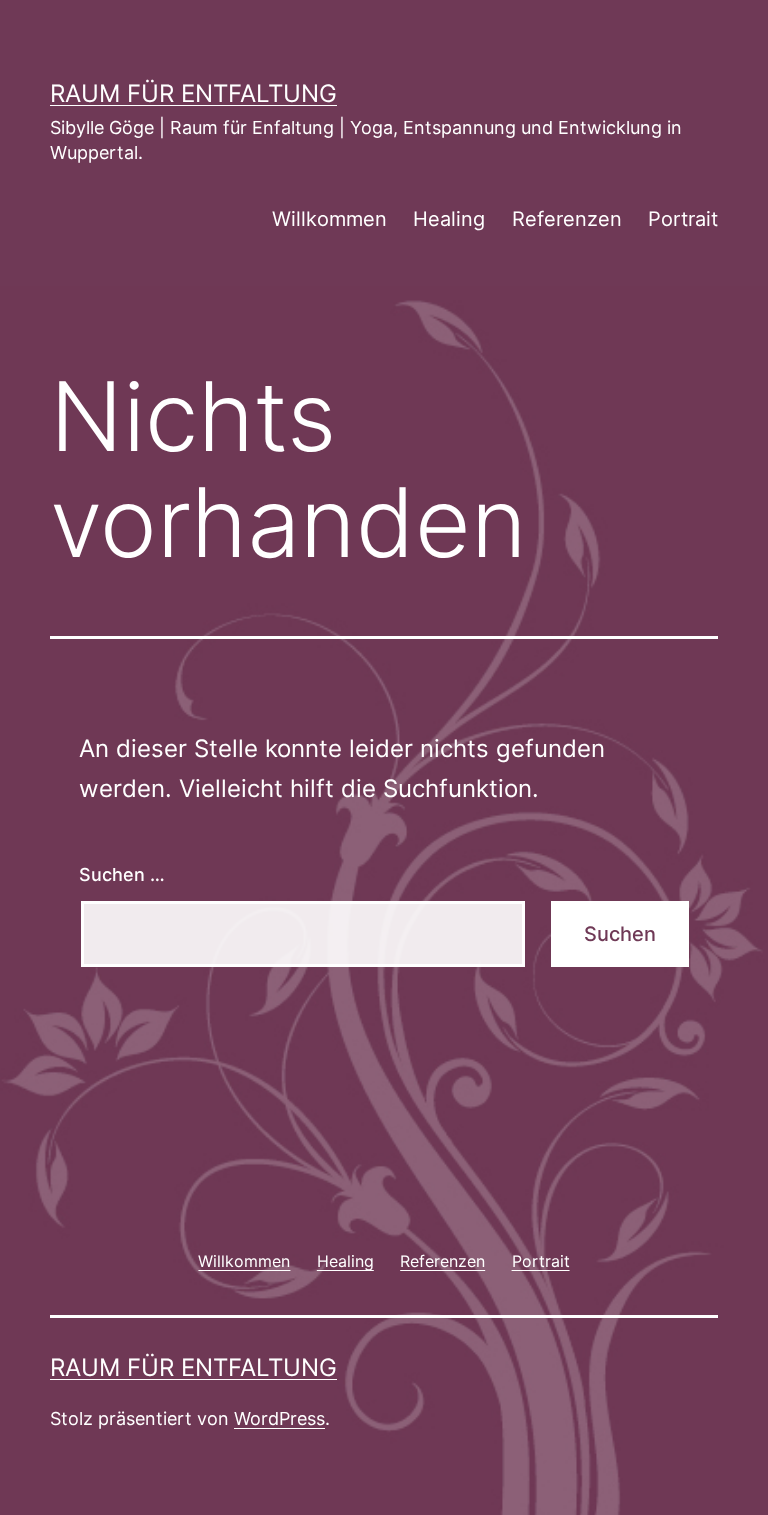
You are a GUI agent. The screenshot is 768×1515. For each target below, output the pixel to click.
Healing (449, 219)
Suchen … (122, 874)
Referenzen (567, 219)
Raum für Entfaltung (193, 93)
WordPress (279, 1418)
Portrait (683, 219)
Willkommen (329, 219)
